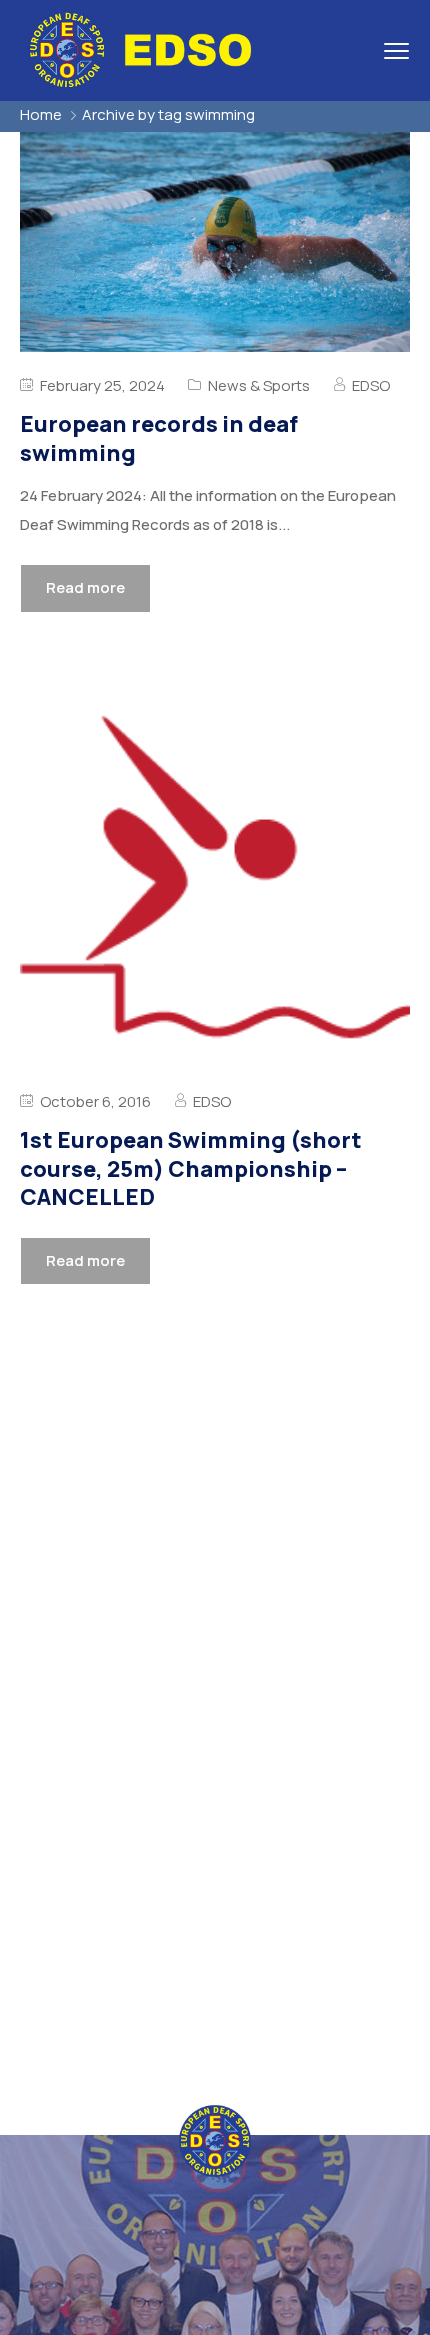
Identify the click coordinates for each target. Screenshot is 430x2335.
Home (41, 114)
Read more (85, 587)
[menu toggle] (396, 50)
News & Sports (259, 385)
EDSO (371, 385)
